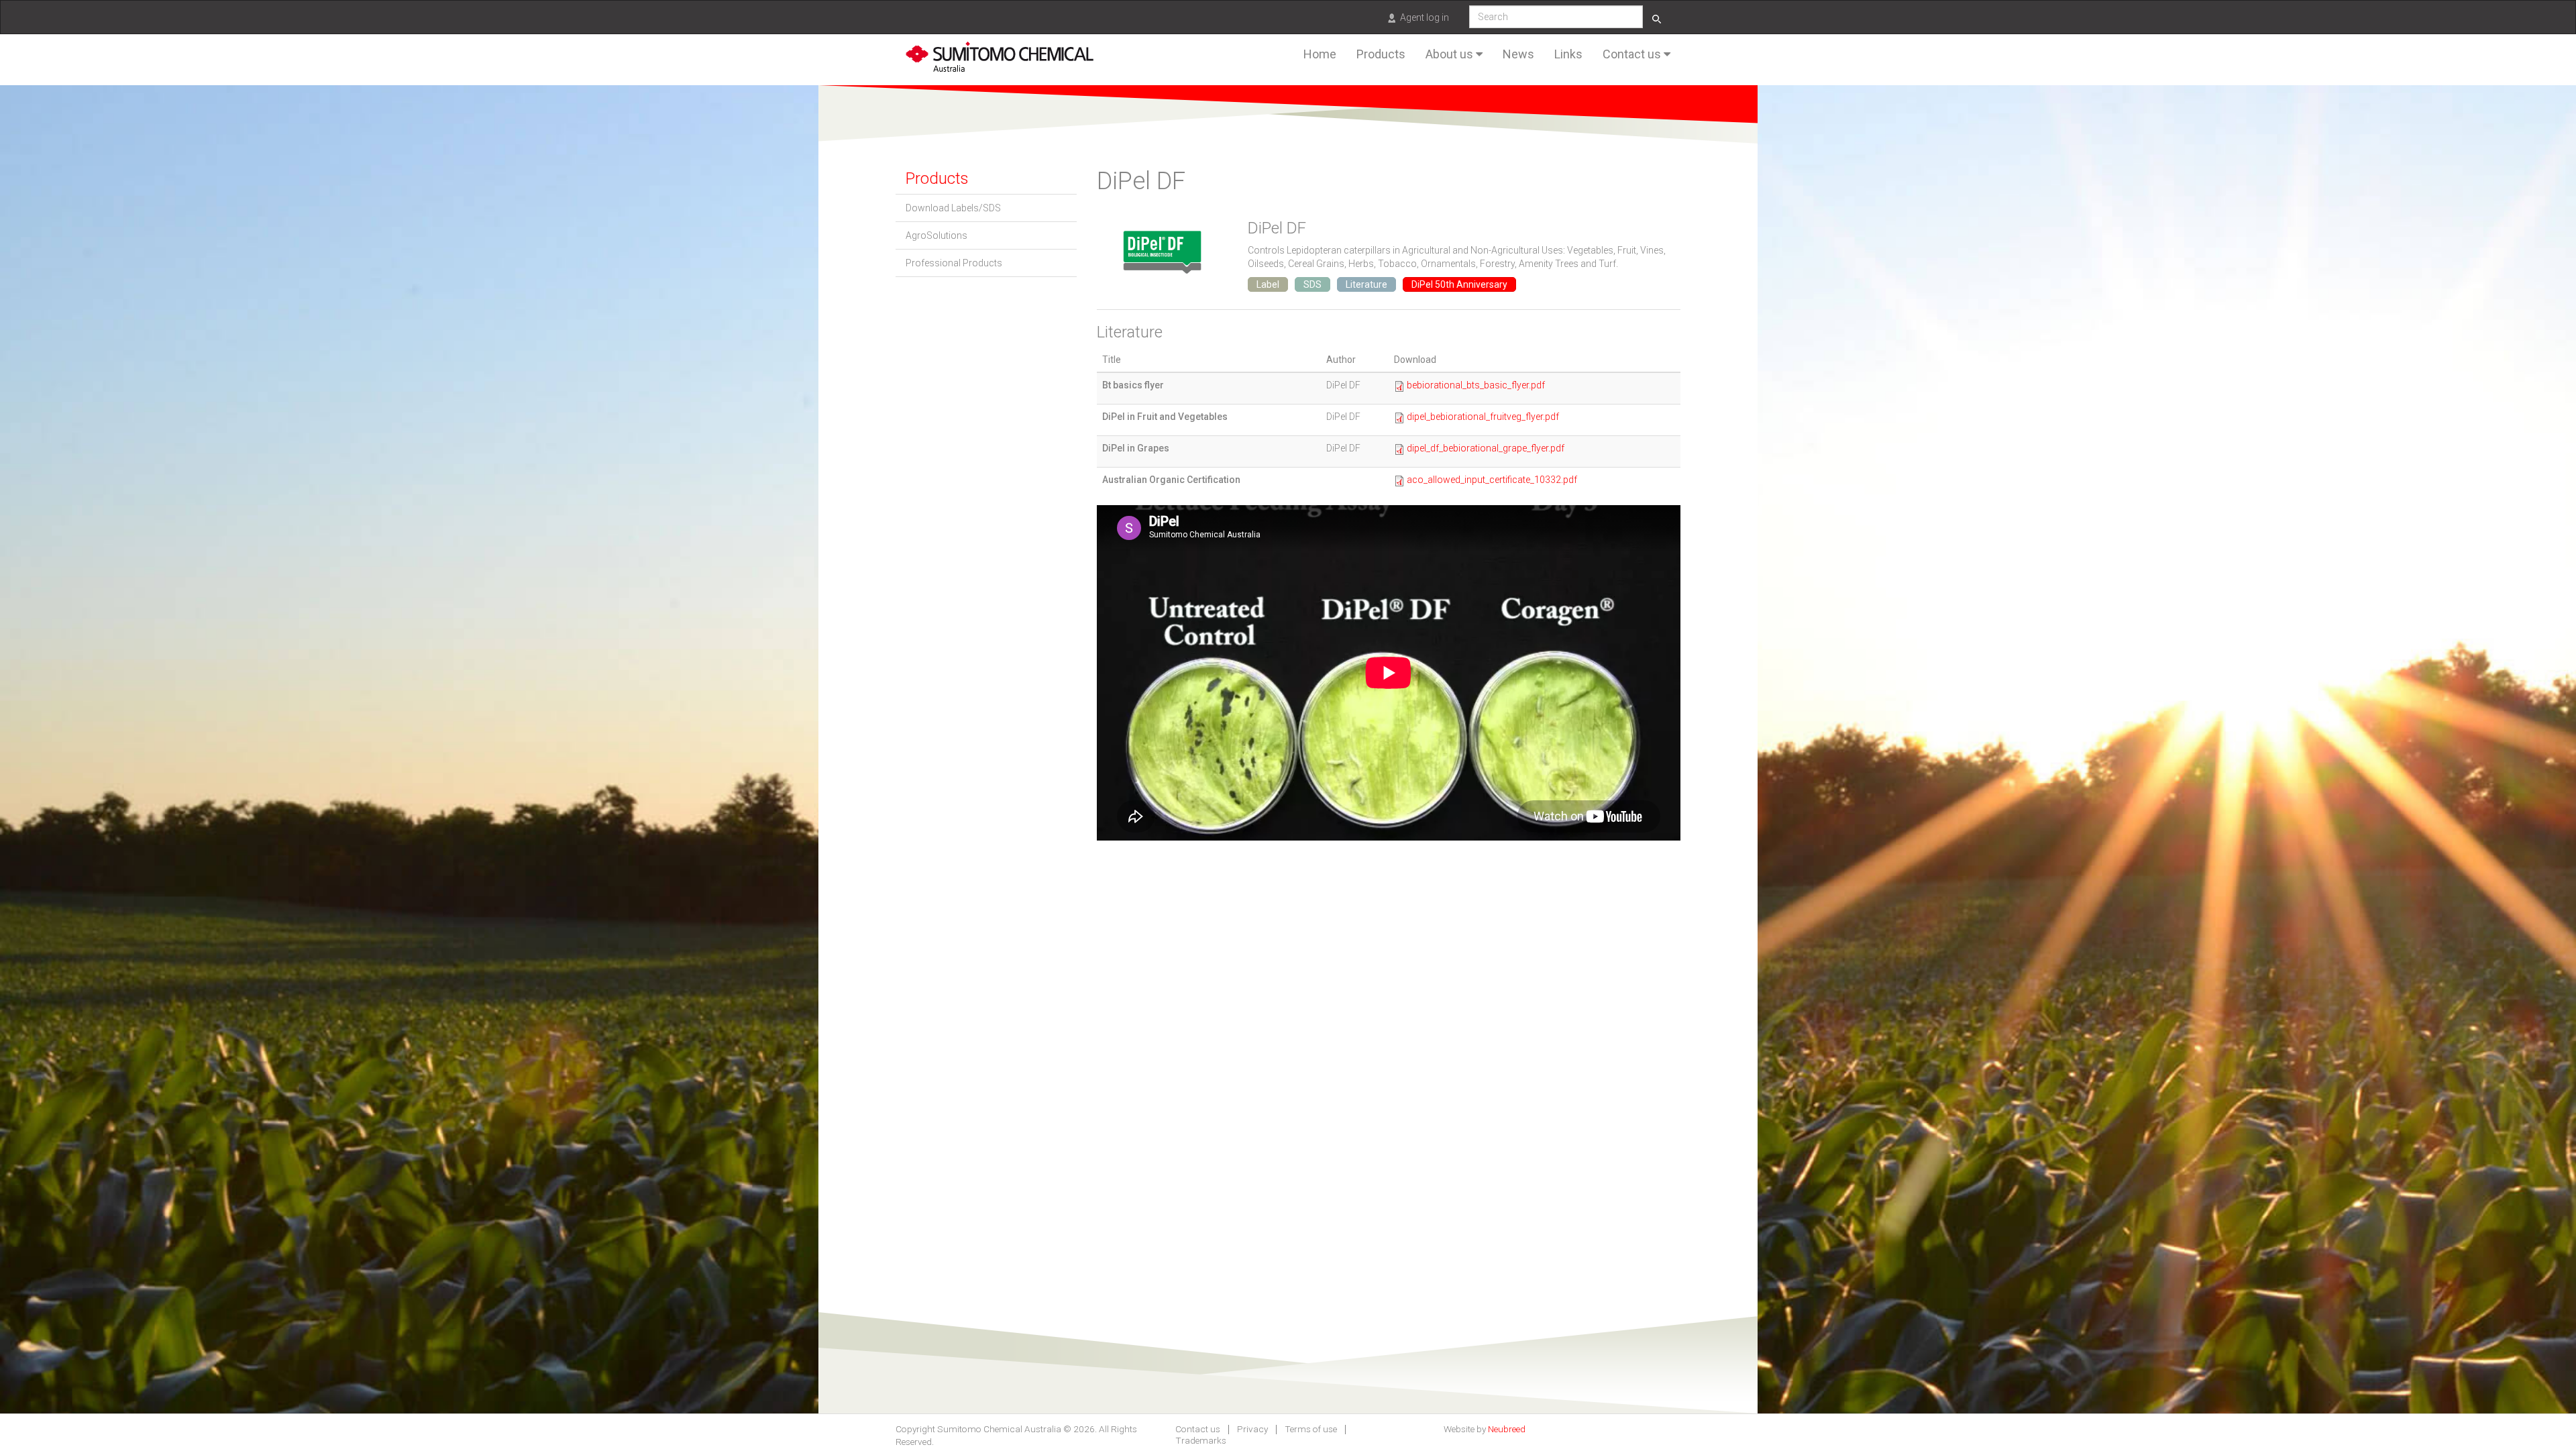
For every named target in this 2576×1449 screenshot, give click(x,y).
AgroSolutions (936, 235)
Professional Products (954, 263)
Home (1320, 54)
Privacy (1252, 1430)
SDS (1312, 284)
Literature (1366, 284)
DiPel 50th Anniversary (1459, 284)
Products (1381, 54)
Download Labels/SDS (953, 208)
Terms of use (1311, 1430)
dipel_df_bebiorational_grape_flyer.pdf (1486, 448)
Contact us (1633, 54)
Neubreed (1507, 1429)
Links (1568, 54)
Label (1268, 284)
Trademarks (1201, 1441)
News (1518, 54)
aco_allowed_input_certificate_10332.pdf (1492, 480)
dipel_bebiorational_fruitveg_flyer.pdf (1483, 417)
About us (1451, 54)
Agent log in (1425, 17)
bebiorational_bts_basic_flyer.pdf (1476, 385)
